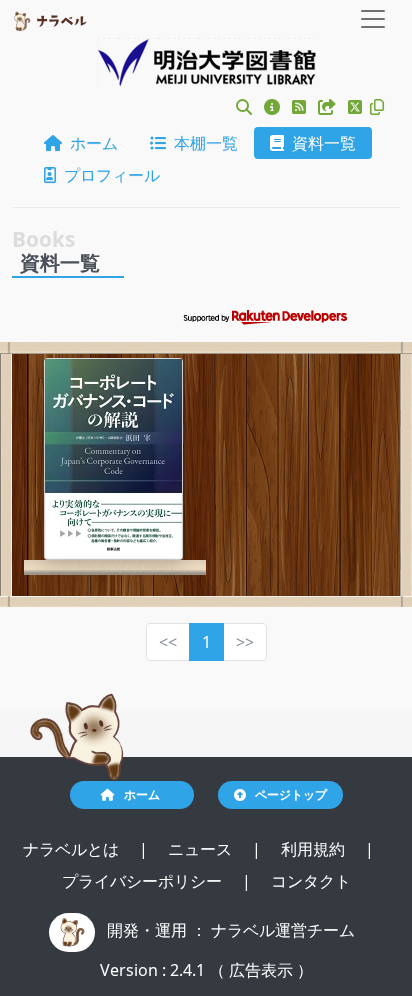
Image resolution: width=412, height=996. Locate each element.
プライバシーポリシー (144, 881)
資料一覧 (320, 143)
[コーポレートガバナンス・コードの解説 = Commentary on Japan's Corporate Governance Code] (113, 459)
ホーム (90, 143)
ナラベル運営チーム (283, 930)
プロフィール (108, 175)
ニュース (202, 849)
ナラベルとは (73, 849)
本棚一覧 (202, 143)
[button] (244, 107)
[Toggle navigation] (373, 19)
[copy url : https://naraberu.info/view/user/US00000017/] (377, 107)
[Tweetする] (357, 107)
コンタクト (311, 881)
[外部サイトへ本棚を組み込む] (329, 107)
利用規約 (315, 849)
